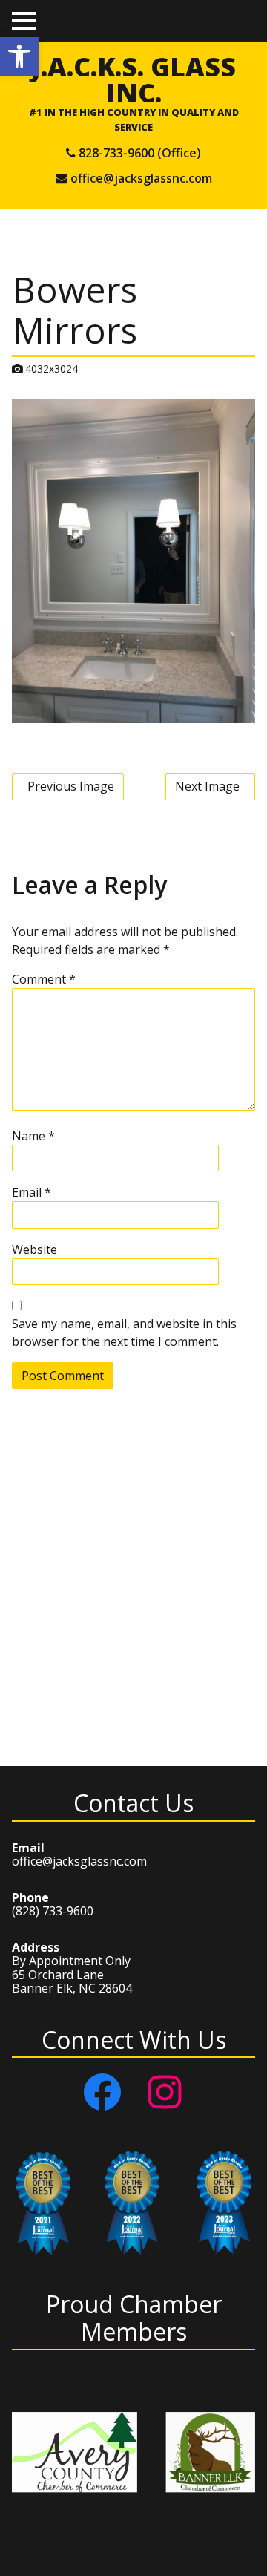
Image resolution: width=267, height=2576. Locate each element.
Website (34, 1249)
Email (32, 1192)
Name (33, 1136)
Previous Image (71, 786)
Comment (44, 979)
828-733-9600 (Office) (140, 153)
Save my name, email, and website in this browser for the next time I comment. (124, 1333)
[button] (19, 56)
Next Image (207, 786)
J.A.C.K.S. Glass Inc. (133, 79)
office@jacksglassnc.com (141, 178)
